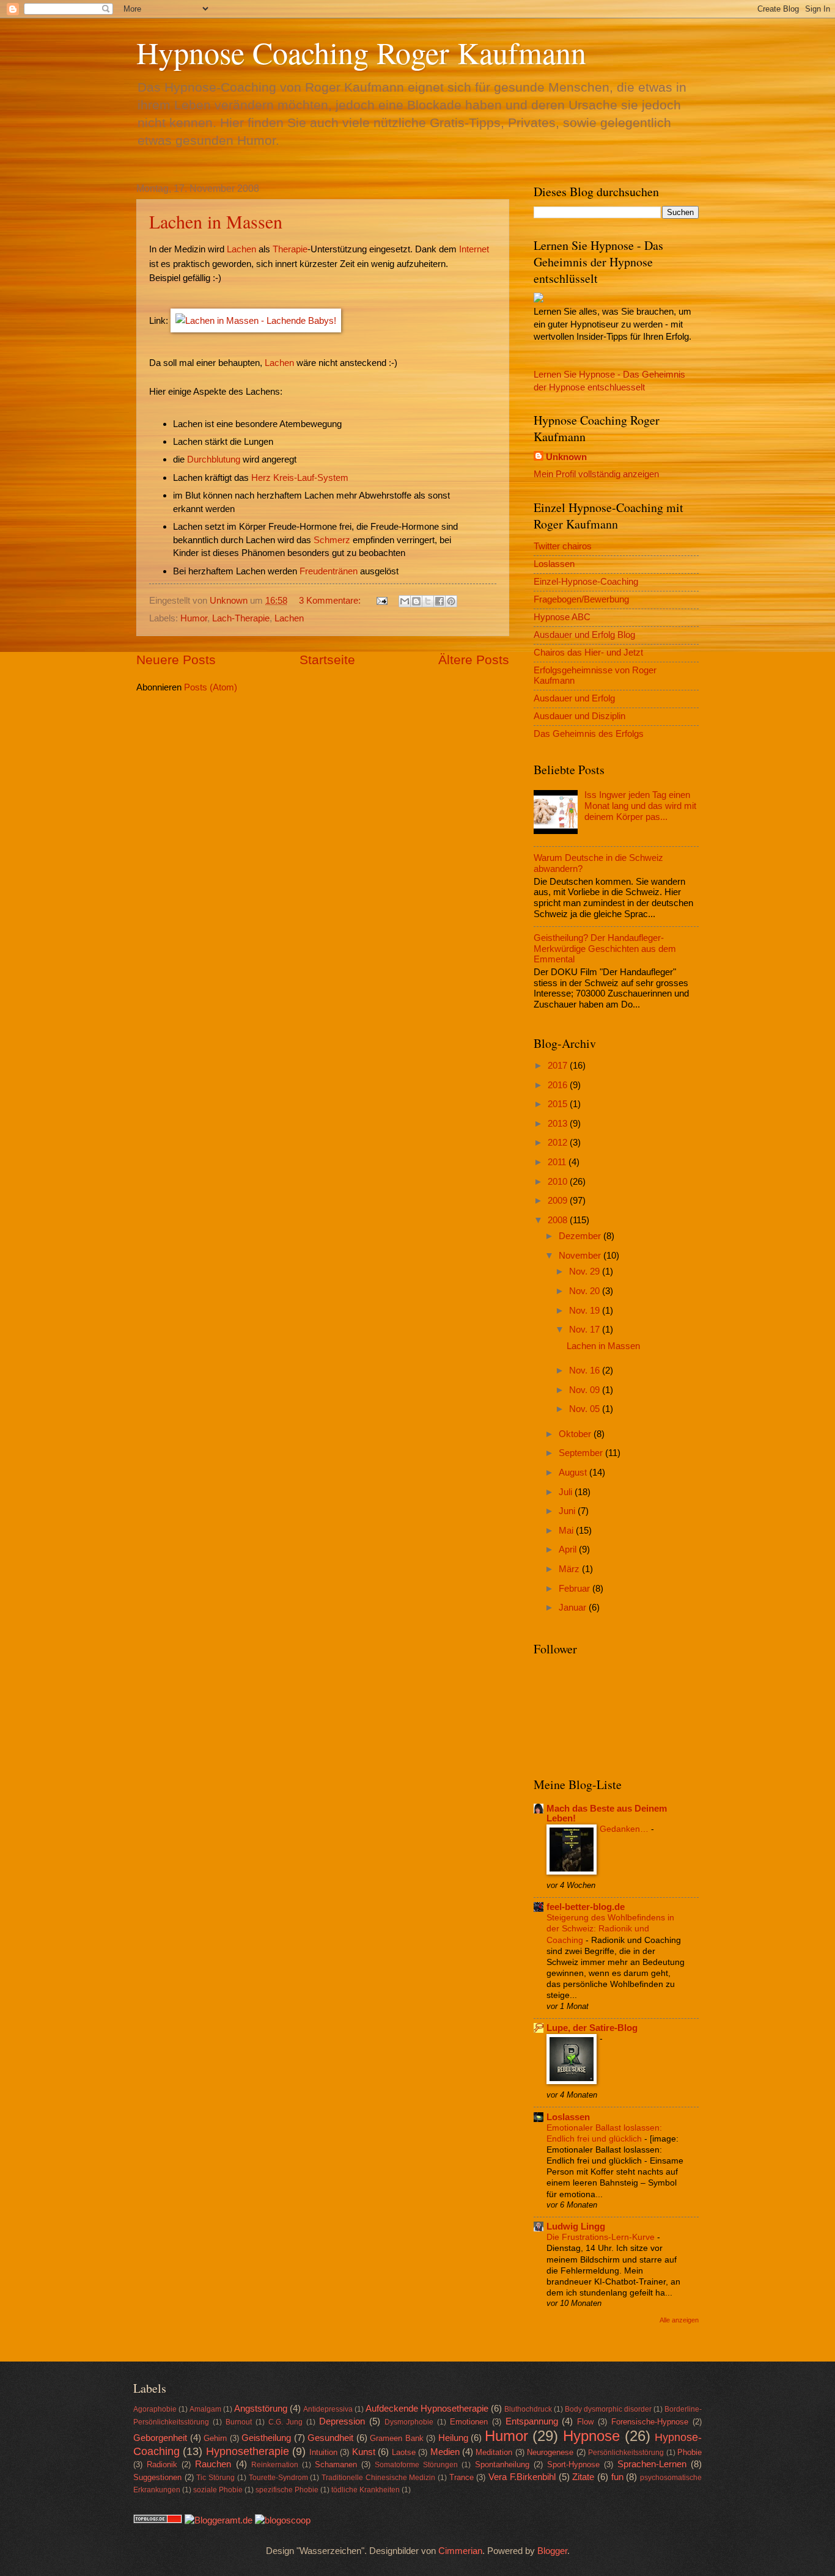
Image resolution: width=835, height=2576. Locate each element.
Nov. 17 (586, 1330)
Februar (576, 1589)
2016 (559, 1085)
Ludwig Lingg (576, 2227)
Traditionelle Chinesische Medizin (378, 2477)
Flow (585, 2422)
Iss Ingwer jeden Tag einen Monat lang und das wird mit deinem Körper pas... (640, 806)
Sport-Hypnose (573, 2464)
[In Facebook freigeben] (440, 601)
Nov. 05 (586, 1409)
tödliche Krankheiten (366, 2490)
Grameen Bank (397, 2438)
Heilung (453, 2438)
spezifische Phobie (287, 2490)
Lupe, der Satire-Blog (592, 2028)
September (582, 1453)
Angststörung (261, 2409)
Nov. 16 (586, 1370)
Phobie (690, 2452)
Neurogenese (550, 2452)
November (581, 1256)
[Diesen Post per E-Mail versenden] (405, 601)
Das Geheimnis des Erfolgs (589, 734)
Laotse (404, 2452)
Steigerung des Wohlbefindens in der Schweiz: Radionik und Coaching (610, 1928)
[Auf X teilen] (428, 601)
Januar (574, 1608)
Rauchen (213, 2464)
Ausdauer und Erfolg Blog (584, 635)
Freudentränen (329, 571)
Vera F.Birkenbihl (522, 2477)
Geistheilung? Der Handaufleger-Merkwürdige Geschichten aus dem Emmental (605, 949)
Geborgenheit (160, 2438)
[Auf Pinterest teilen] (451, 601)
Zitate (583, 2477)
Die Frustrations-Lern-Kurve (602, 2237)
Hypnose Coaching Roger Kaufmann (361, 52)
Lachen (241, 249)
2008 (559, 1220)
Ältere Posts (474, 660)
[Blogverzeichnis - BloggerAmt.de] (219, 2520)
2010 (559, 1182)
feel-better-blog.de (586, 1907)
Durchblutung (214, 459)
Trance (462, 2477)
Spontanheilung (502, 2464)
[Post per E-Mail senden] (381, 601)
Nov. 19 (586, 1311)
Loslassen (554, 564)
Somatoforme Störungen (416, 2464)
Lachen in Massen (216, 221)
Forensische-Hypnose (650, 2422)
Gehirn (215, 2438)
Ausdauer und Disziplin (579, 716)
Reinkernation (275, 2464)
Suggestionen (157, 2477)
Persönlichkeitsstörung (626, 2452)
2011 (558, 1162)
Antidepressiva (328, 2409)
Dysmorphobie (409, 2422)
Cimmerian (460, 2551)
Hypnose (591, 2436)
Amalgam (205, 2409)
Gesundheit (330, 2438)
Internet (474, 249)
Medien (445, 2452)
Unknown (566, 457)
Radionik (162, 2464)
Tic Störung (215, 2477)
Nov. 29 (586, 1272)
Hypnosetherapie (248, 2451)
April (569, 1550)
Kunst (364, 2452)
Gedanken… (625, 1829)
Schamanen (336, 2464)
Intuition (323, 2452)
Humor (194, 618)
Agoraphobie (155, 2409)
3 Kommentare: (331, 601)
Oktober (576, 1434)
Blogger (552, 2551)
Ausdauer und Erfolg (574, 698)
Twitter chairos (563, 546)
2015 (559, 1104)
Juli (567, 1492)
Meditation (494, 2452)
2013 (559, 1124)
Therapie (290, 249)
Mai (567, 1531)
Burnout (239, 2422)
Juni (568, 1511)
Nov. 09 (586, 1390)
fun (617, 2477)
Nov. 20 (586, 1291)
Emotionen (469, 2422)
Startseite (327, 660)
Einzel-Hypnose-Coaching (586, 582)
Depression (342, 2421)
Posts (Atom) (211, 687)
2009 (559, 1201)
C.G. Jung (286, 2422)
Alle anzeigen (679, 2320)
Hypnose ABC (562, 617)
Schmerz (332, 540)
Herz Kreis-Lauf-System (300, 478)
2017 (559, 1066)
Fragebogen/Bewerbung (581, 599)
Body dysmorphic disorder (608, 2409)
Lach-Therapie (241, 618)
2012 (559, 1143)
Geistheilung (266, 2438)
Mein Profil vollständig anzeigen (596, 474)
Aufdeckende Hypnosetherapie (427, 2409)
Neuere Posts (176, 660)
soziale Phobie (218, 2490)
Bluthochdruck (528, 2409)
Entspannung (532, 2421)
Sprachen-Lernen (652, 2464)
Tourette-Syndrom (278, 2477)
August (574, 1473)
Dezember (581, 1236)
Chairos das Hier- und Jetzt (588, 653)
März (570, 1569)
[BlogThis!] (416, 601)
